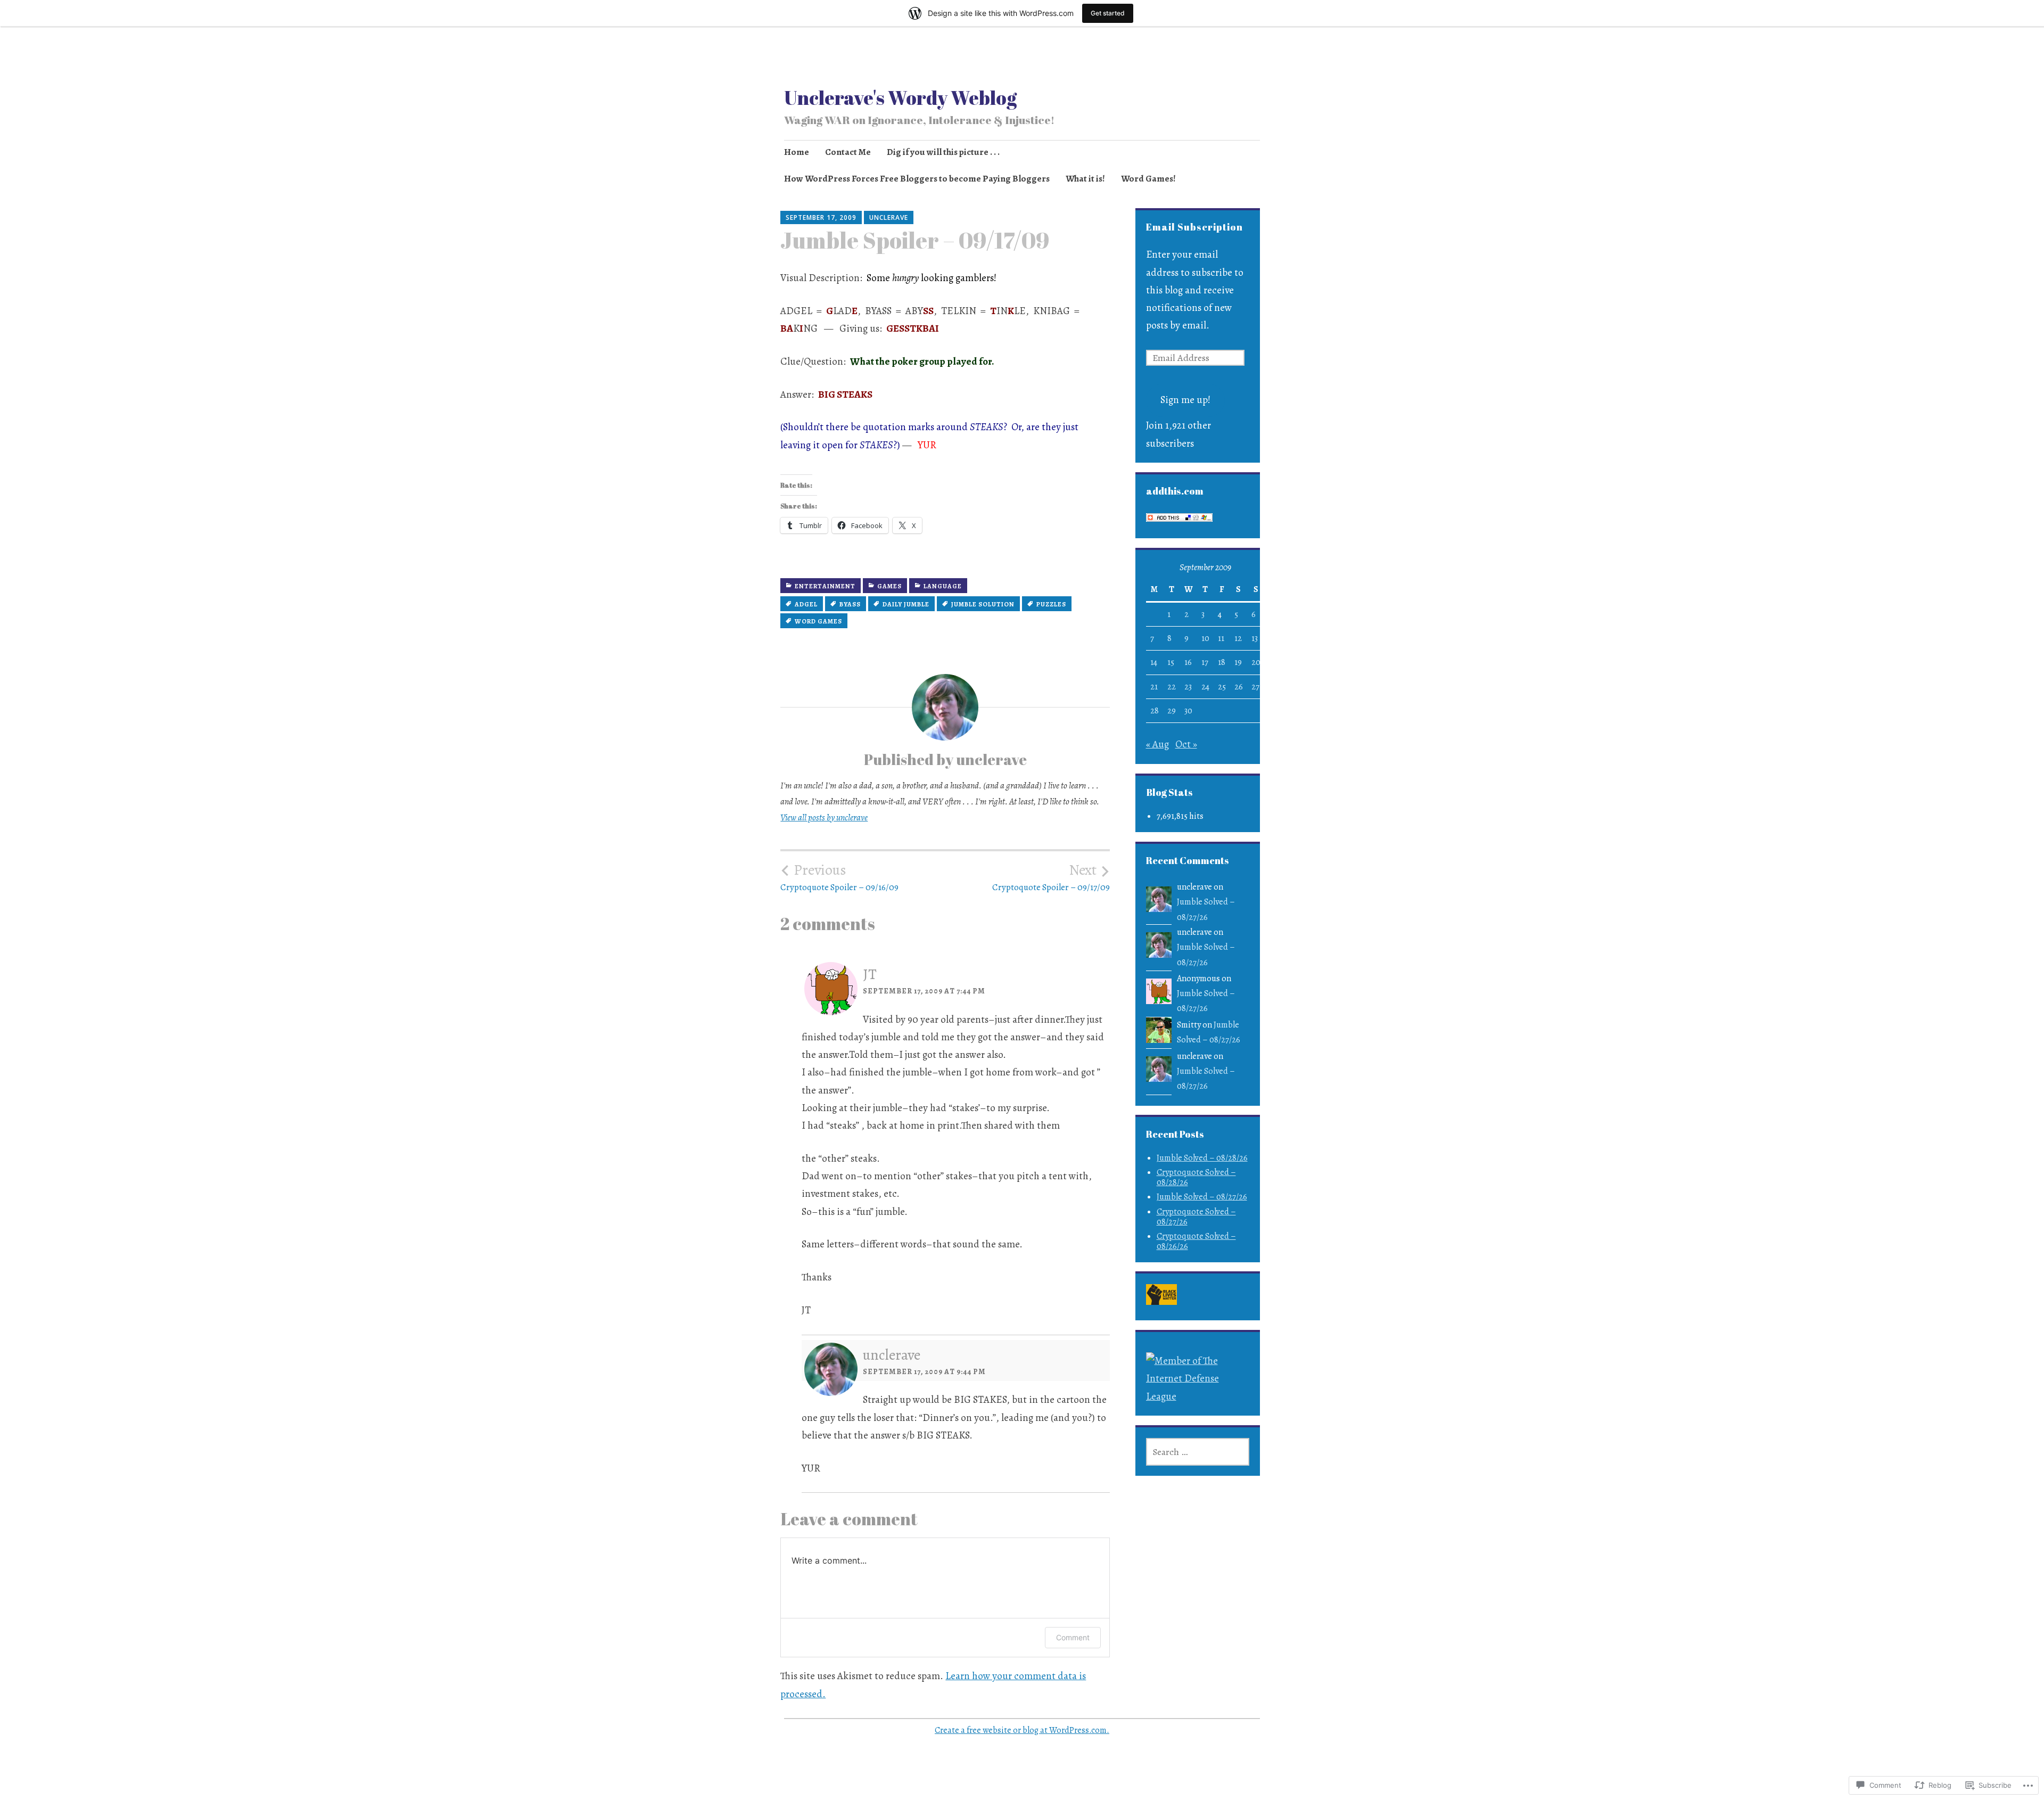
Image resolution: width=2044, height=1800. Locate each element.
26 (1239, 687)
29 (1172, 711)
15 (1171, 662)
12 (1238, 638)
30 (1188, 711)
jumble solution (983, 604)
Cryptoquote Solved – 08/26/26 (1196, 1241)
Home (797, 152)
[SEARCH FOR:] (1198, 1452)
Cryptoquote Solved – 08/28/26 (1196, 1177)
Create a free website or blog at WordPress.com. (1022, 1730)
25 (1222, 687)
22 (1172, 687)
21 (1154, 687)
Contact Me (848, 152)
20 (1256, 662)
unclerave (889, 217)
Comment (1073, 1637)
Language (943, 586)
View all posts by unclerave (824, 817)
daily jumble (906, 604)
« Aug (1157, 744)
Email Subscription (1194, 227)
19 (1238, 662)
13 (1255, 638)
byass (850, 604)
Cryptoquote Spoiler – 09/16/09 (839, 877)
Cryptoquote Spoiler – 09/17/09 (1051, 877)
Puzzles (1051, 604)
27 (1255, 687)
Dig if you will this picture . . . (943, 152)
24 (1205, 687)
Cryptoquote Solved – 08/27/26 (1196, 1217)
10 (1205, 638)
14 (1154, 662)
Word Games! (1148, 179)
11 (1221, 638)
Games (889, 586)
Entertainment (825, 586)
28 (1155, 711)
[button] (1161, 1297)
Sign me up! (1185, 400)
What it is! (1085, 179)
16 (1188, 662)
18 (1222, 662)
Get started (1108, 13)
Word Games (818, 621)
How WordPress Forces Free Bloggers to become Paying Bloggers (917, 179)
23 (1188, 687)
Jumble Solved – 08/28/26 (1202, 1158)
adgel (806, 604)
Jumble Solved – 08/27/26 (1202, 1197)
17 (1205, 662)
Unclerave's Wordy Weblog (900, 97)
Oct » (1186, 744)
